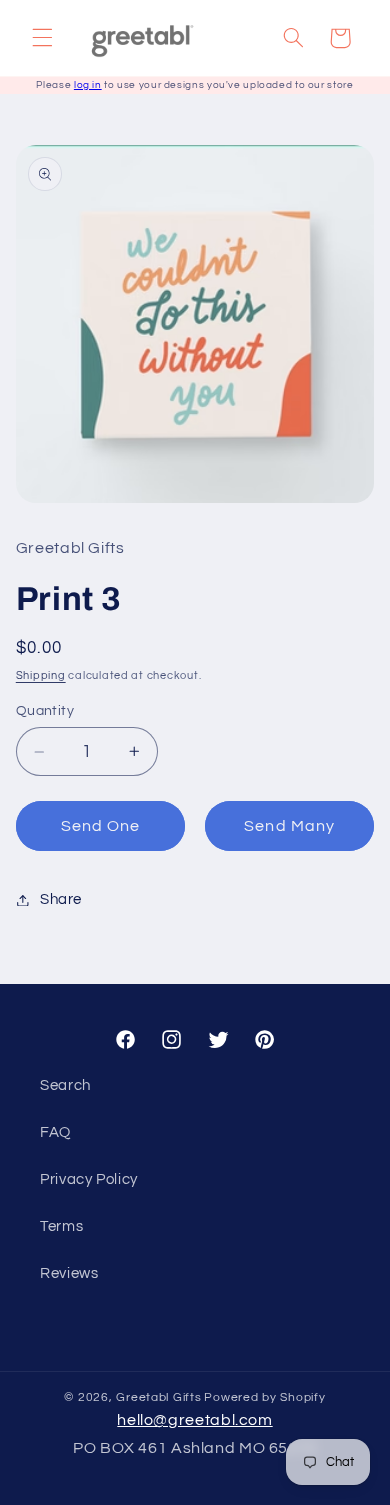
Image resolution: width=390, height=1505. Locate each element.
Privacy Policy (89, 1179)
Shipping (41, 675)
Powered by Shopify (264, 1397)
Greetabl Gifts (158, 1397)
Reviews (69, 1273)
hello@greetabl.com (194, 1420)
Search (65, 1085)
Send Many (289, 826)
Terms (61, 1226)
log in (88, 85)
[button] (42, 38)
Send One (100, 826)
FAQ (55, 1132)
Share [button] (61, 899)
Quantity (45, 711)
